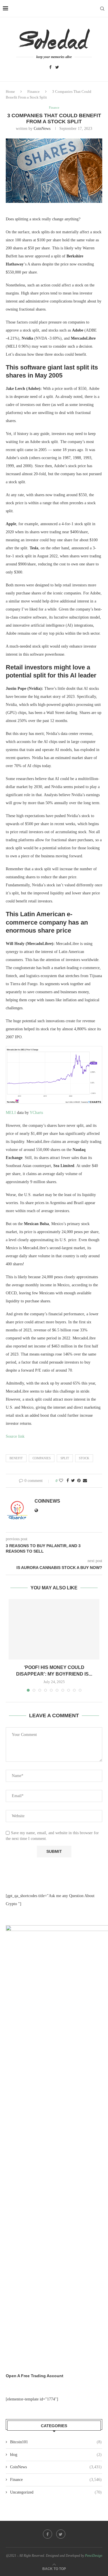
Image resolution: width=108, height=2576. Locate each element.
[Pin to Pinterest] (79, 1481)
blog (56, 2455)
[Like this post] (61, 1481)
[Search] (102, 9)
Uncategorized (56, 2492)
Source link (15, 1436)
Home (10, 92)
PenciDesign (94, 2556)
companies (42, 1458)
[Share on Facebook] (68, 1481)
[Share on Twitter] (73, 1481)
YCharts (36, 1113)
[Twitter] (57, 68)
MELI (11, 1113)
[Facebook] (50, 68)
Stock (84, 1458)
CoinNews (42, 129)
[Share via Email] (85, 1481)
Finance (34, 92)
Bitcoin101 (56, 2442)
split (65, 1458)
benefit (16, 1458)
